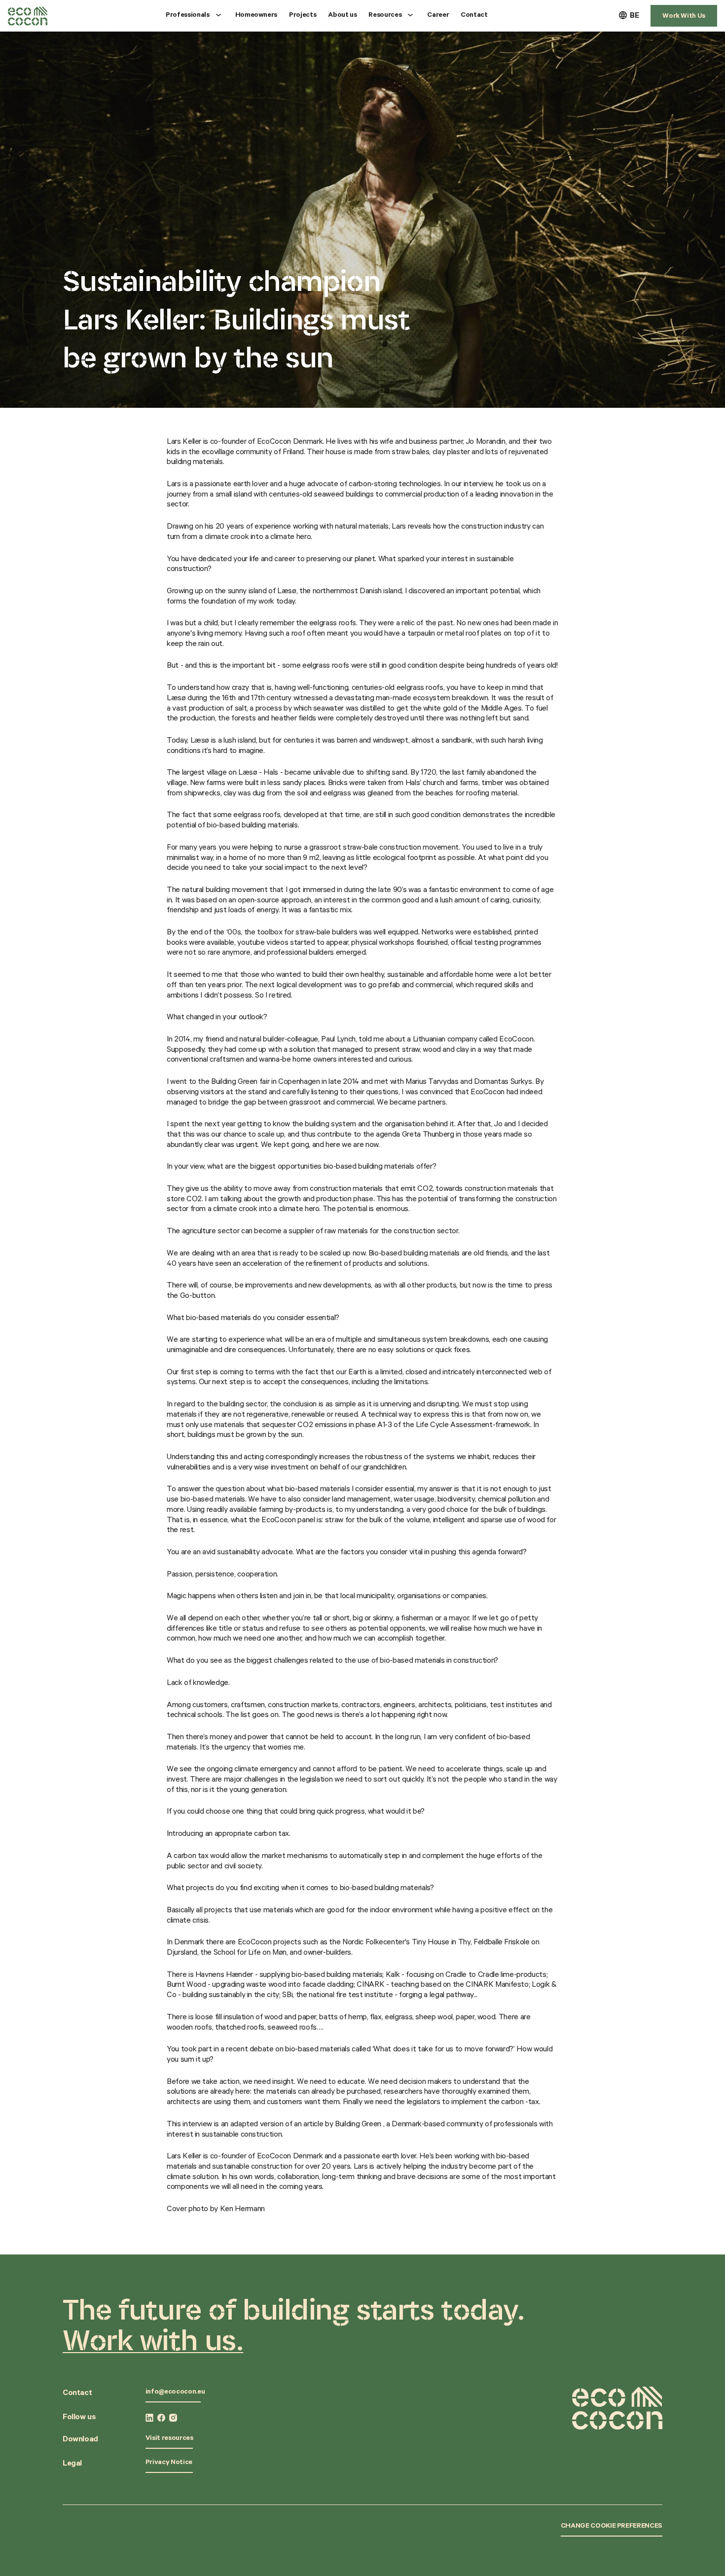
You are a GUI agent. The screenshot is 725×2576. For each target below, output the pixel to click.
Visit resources (169, 2439)
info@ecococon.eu (175, 2393)
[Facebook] (161, 2418)
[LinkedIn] (149, 2418)
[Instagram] (173, 2418)
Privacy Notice (169, 2463)
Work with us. (153, 2340)
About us (342, 16)
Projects (303, 16)
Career (438, 16)
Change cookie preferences (612, 2527)
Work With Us (684, 17)
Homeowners (256, 16)
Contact (474, 16)
